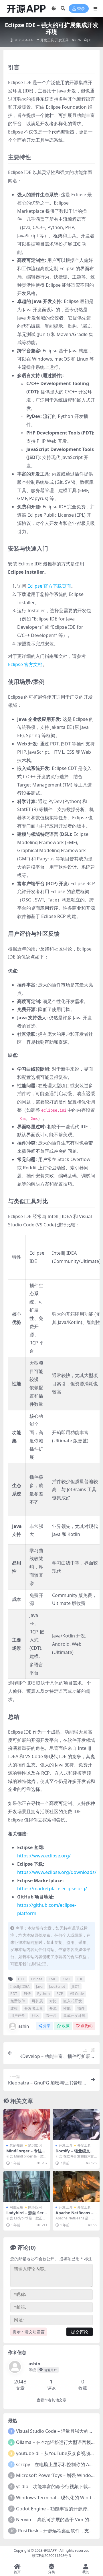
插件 (81, 2008)
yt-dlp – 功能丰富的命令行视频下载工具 (57, 2486)
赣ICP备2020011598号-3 (51, 2556)
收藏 (66, 2026)
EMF (52, 1979)
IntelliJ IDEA (20, 1986)
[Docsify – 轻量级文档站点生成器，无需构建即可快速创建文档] (76, 2125)
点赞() (87, 2026)
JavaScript (57, 1986)
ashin (24, 2026)
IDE (80, 1979)
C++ (21, 1979)
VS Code (77, 1993)
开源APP (50, 2550)
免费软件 (18, 2001)
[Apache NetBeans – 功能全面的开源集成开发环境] (76, 2186)
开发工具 (47, 40)
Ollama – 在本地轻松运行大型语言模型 (56, 2442)
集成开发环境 (74, 2015)
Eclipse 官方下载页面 (49, 586)
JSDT (76, 1986)
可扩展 (37, 2001)
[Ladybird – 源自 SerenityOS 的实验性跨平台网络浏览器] (27, 2186)
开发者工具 (34, 2008)
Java (39, 1986)
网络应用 (16, 2207)
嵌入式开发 (73, 2001)
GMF (67, 1979)
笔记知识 (16, 2145)
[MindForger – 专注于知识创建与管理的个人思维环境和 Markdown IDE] (27, 2125)
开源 (53, 2008)
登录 (81, 9)
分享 (47, 2026)
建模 (14, 2008)
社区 (35, 2015)
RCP (60, 1993)
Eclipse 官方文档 (25, 664)
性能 (67, 2008)
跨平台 (51, 2015)
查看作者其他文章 (51, 2400)
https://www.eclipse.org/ (44, 1856)
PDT (14, 1993)
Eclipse (37, 1979)
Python (43, 1993)
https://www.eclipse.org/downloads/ (57, 1872)
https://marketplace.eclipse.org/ (52, 1888)
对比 (53, 2001)
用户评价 (18, 2015)
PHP (27, 1993)
